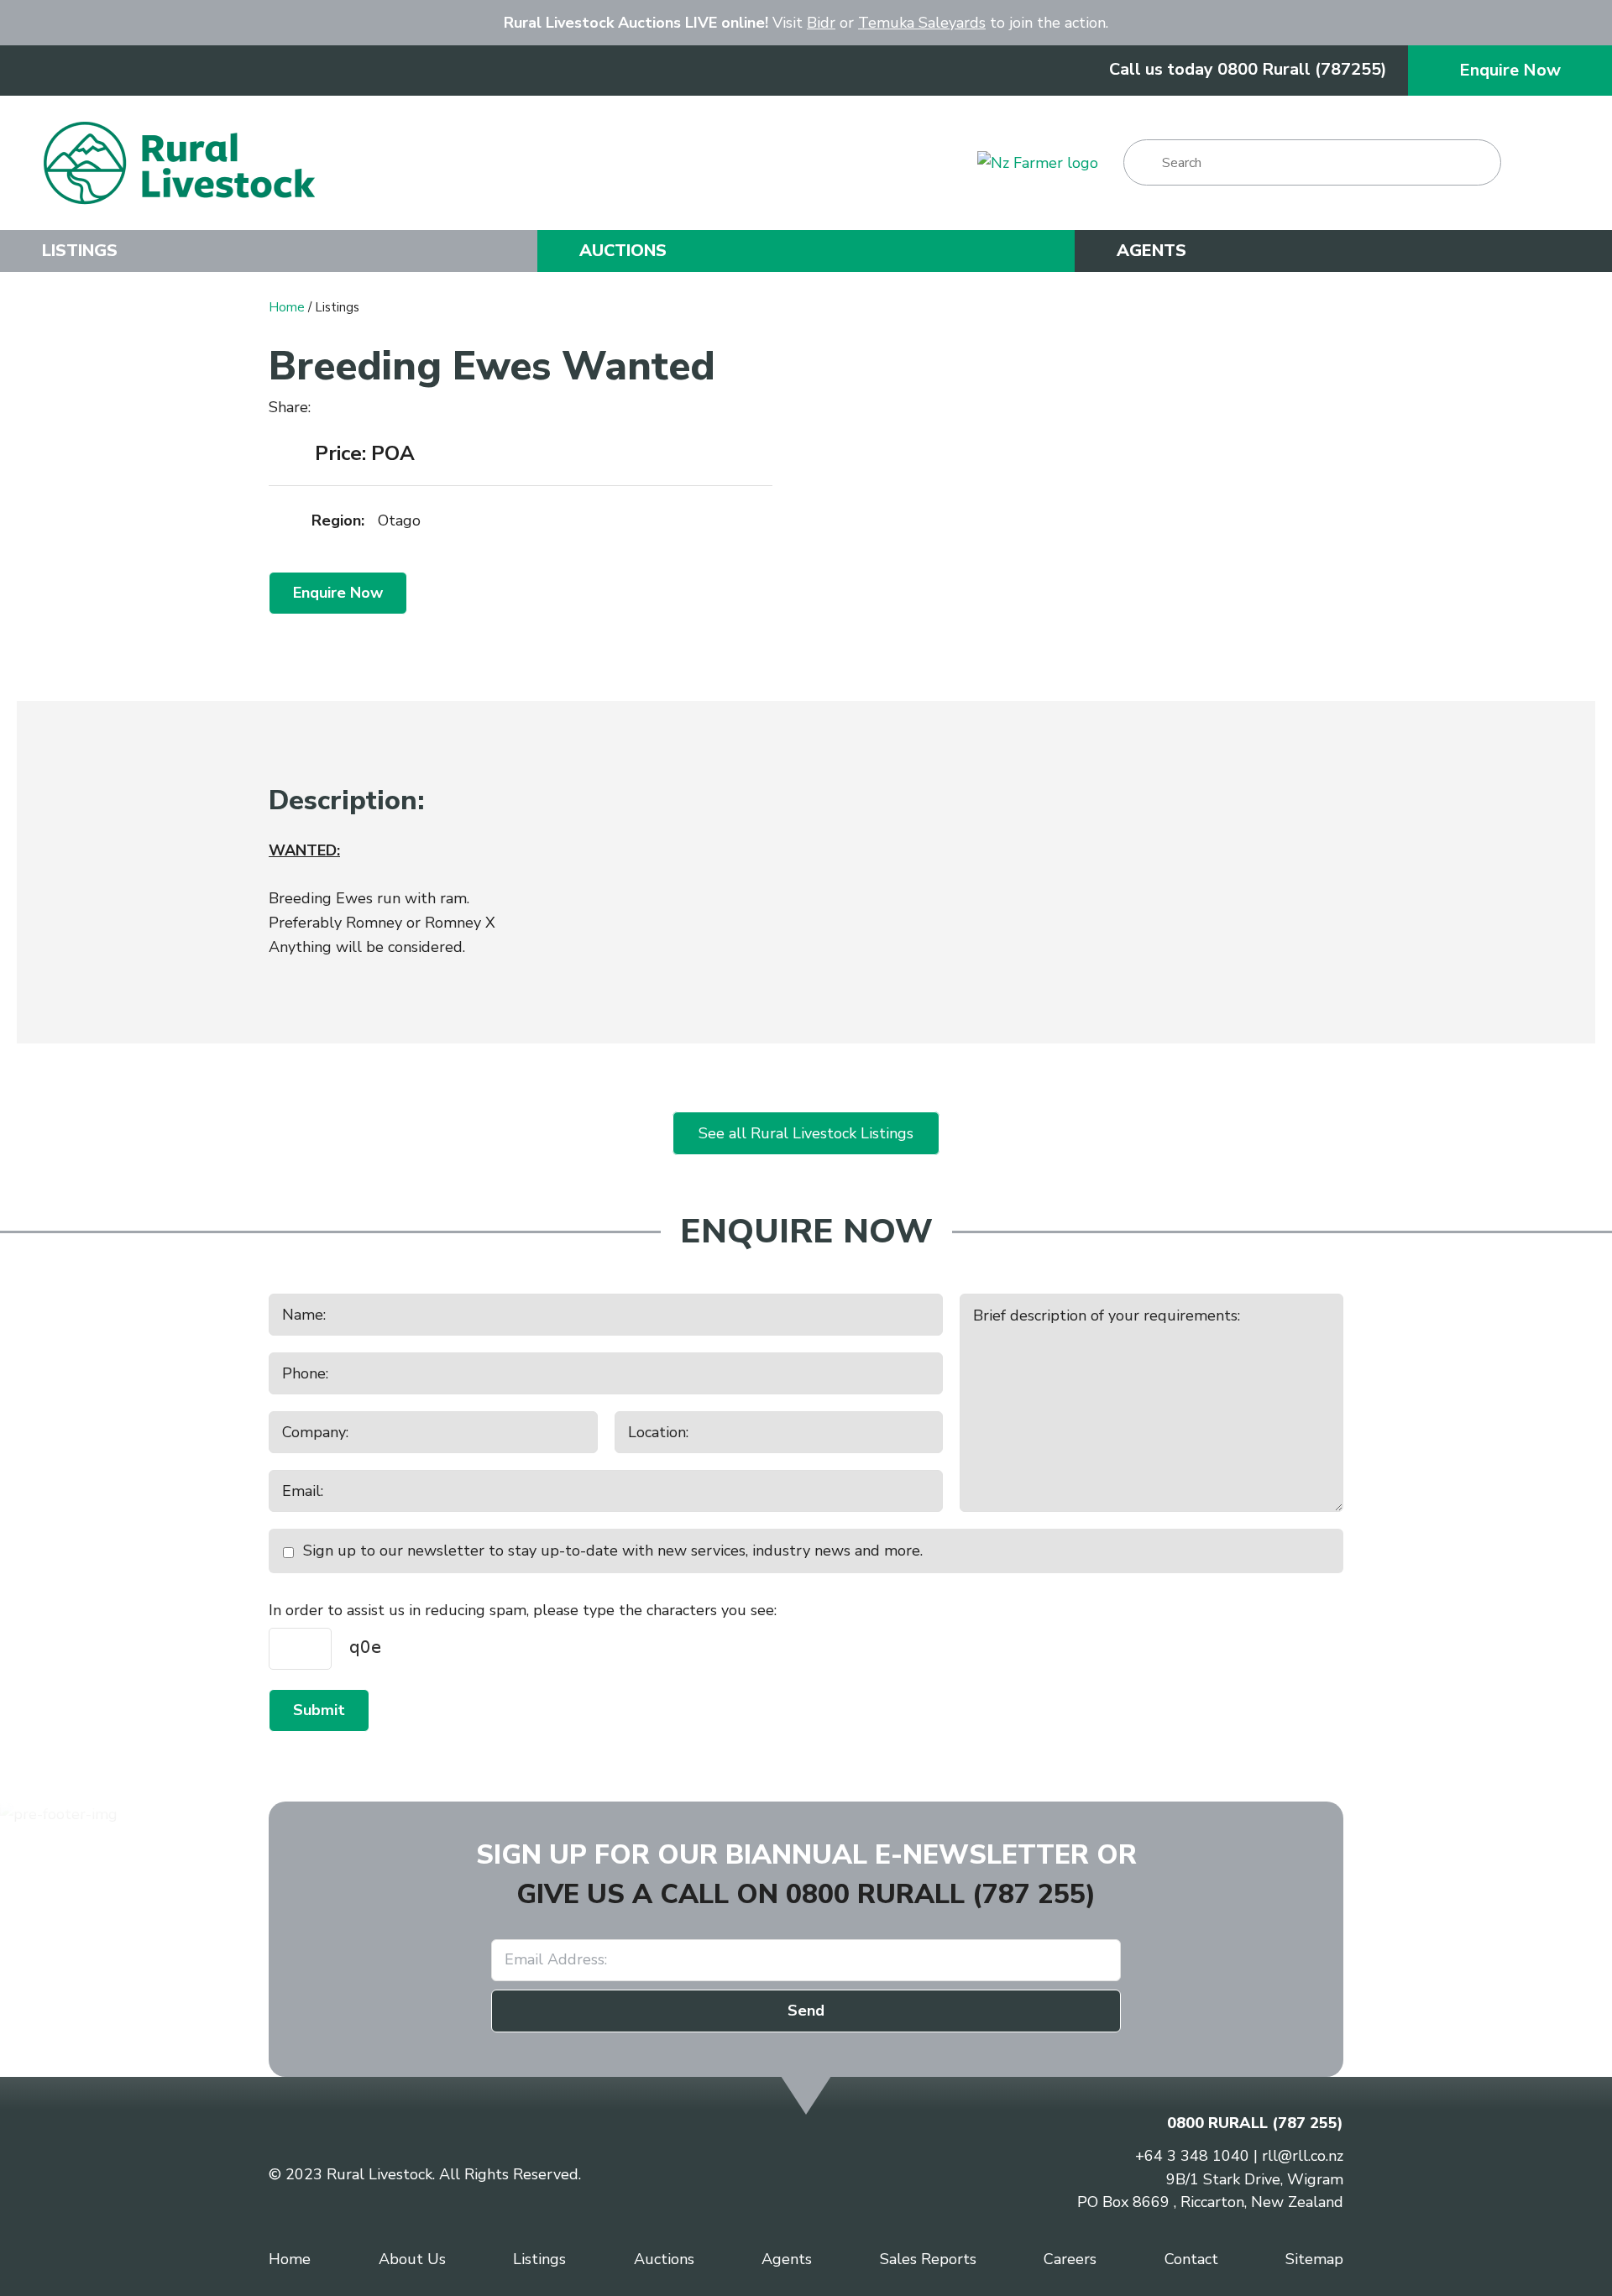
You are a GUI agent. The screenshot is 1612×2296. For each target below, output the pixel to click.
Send (806, 2011)
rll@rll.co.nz (1303, 2156)
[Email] (381, 408)
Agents (1151, 251)
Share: (292, 407)
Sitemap (1314, 2259)
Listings (80, 251)
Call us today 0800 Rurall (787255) (1248, 69)
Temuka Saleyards (922, 23)
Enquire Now (1510, 70)
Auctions (623, 251)
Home (287, 307)
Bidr (821, 23)
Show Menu (1547, 162)
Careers (1070, 2259)
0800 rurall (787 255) (941, 1894)
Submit (319, 1710)
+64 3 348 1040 (1192, 2156)
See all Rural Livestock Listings (806, 1133)
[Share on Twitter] (354, 408)
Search (1144, 162)
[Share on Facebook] (330, 408)
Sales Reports (928, 2259)
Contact (1191, 2259)
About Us (412, 2259)
